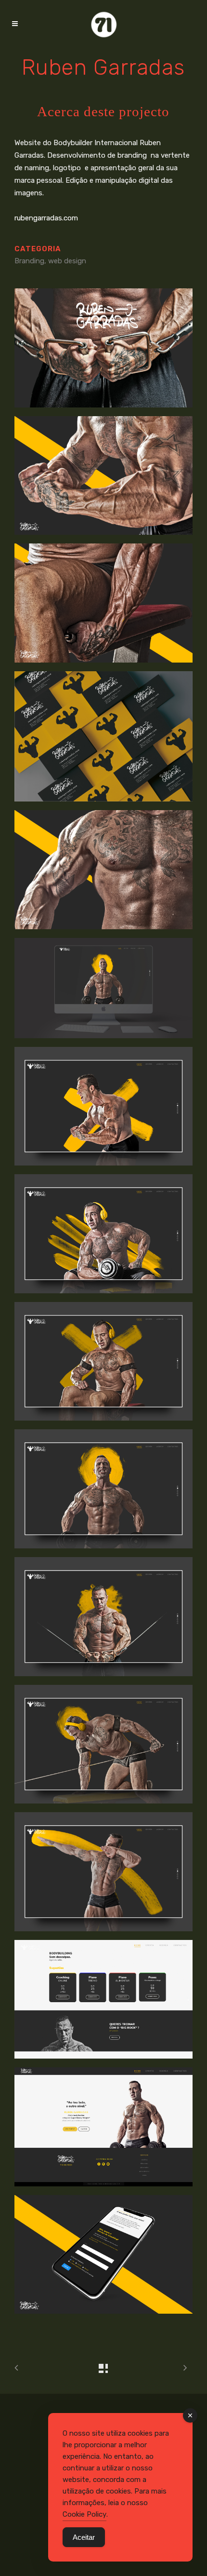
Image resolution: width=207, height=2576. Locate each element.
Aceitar (84, 2537)
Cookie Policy (84, 2514)
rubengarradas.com (46, 218)
